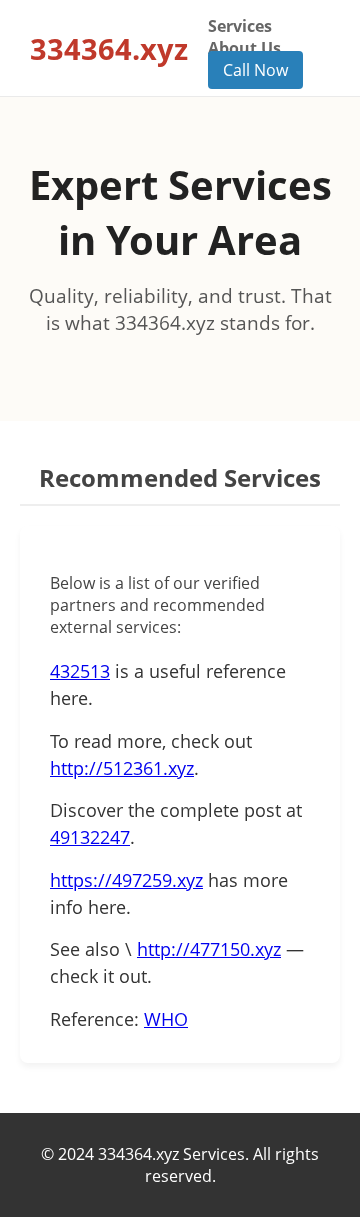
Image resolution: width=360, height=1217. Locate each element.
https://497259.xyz (126, 880)
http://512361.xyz (122, 768)
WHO (166, 1019)
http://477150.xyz (209, 949)
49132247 (90, 837)
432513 (80, 671)
